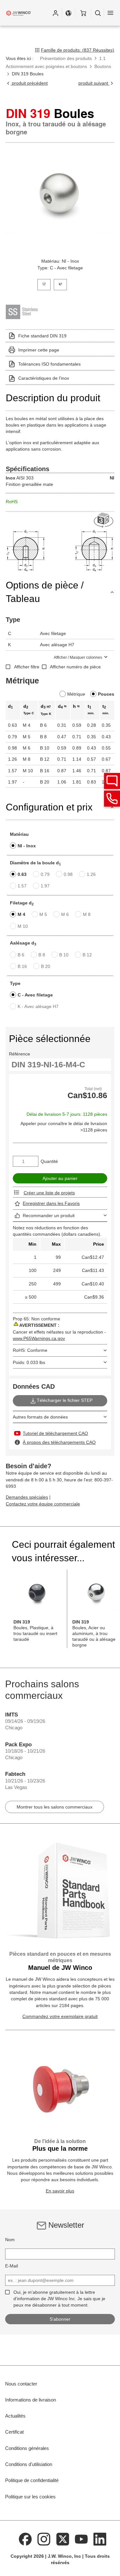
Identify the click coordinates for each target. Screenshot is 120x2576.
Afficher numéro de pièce (75, 667)
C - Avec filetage (35, 995)
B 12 (87, 955)
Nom (10, 2240)
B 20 (46, 966)
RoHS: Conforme (30, 1350)
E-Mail (12, 2266)
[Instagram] (44, 2539)
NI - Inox (27, 846)
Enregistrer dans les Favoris (51, 1203)
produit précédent (29, 83)
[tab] (44, 284)
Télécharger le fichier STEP (65, 1400)
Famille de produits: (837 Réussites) (78, 50)
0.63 (22, 874)
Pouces (106, 694)
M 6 (65, 914)
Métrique (76, 694)
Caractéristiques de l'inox (44, 378)
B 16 (22, 966)
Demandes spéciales (27, 1497)
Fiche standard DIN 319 (42, 336)
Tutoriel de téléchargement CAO (55, 1433)
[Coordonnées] (112, 799)
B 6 (21, 955)
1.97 (45, 886)
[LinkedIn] (100, 2539)
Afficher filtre (27, 667)
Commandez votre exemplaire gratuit (60, 2016)
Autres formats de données (40, 1417)
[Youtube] (81, 2539)
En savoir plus (60, 2191)
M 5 (43, 914)
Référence (20, 1054)
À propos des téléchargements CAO (59, 1442)
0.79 (45, 874)
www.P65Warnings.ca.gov (39, 1338)
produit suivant (94, 83)
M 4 (21, 914)
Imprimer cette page (39, 350)
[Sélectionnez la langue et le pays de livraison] (68, 13)
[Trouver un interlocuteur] (112, 781)
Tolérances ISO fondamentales (49, 364)
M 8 (87, 914)
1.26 (91, 874)
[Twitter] (63, 2539)
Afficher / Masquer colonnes (78, 657)
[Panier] (83, 13)
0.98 (68, 874)
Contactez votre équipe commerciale (43, 1504)
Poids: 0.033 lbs (29, 1362)
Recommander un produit (49, 1216)
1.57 (22, 886)
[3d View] (104, 520)
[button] (55, 13)
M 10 (23, 926)
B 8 (42, 955)
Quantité (49, 1161)
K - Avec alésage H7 (38, 1006)
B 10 (64, 955)
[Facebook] (25, 2539)
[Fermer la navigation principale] (110, 13)
